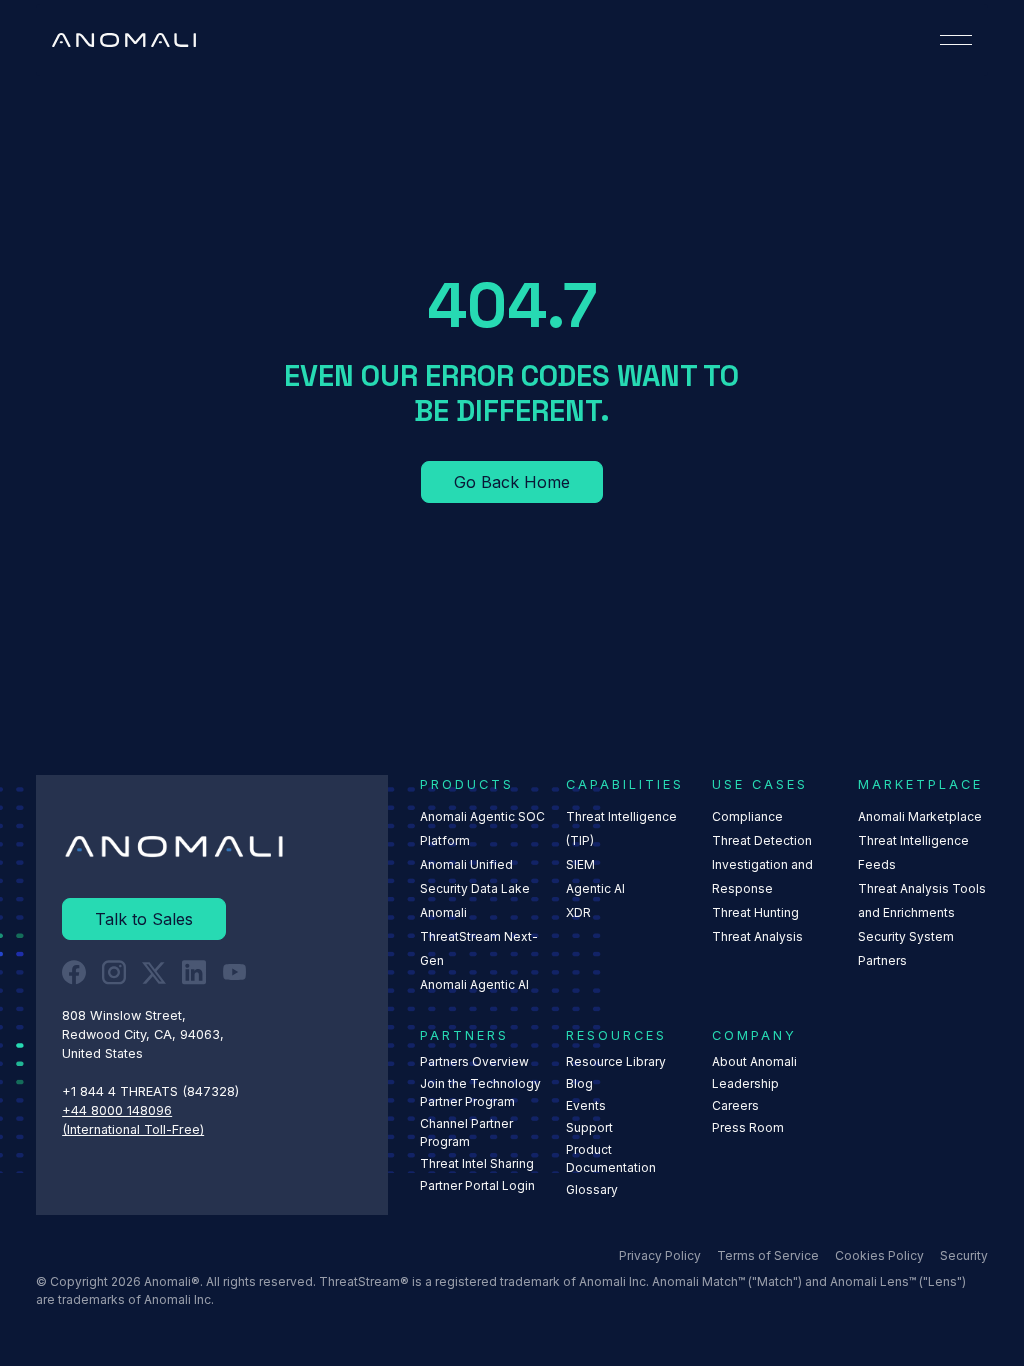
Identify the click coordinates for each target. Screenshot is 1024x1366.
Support (589, 1127)
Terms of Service (768, 1255)
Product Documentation (611, 1158)
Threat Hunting (755, 912)
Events (586, 1105)
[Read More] (512, 482)
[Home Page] (124, 40)
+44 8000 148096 (117, 1110)
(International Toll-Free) (133, 1129)
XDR (578, 912)
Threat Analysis (757, 936)
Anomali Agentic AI (474, 984)
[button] (956, 40)
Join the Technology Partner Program (480, 1092)
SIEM (580, 864)
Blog (579, 1083)
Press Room (748, 1127)
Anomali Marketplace (920, 816)
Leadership (745, 1083)
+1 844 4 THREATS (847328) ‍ (152, 1091)
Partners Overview (474, 1061)
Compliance (747, 816)
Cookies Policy (879, 1255)
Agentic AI (595, 888)
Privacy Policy (660, 1255)
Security (964, 1255)
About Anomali (754, 1061)
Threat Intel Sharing (477, 1163)
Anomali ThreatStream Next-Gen (479, 936)
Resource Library (616, 1061)
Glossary (592, 1189)
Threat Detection (762, 840)
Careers (735, 1105)
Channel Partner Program (466, 1132)
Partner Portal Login (477, 1185)
